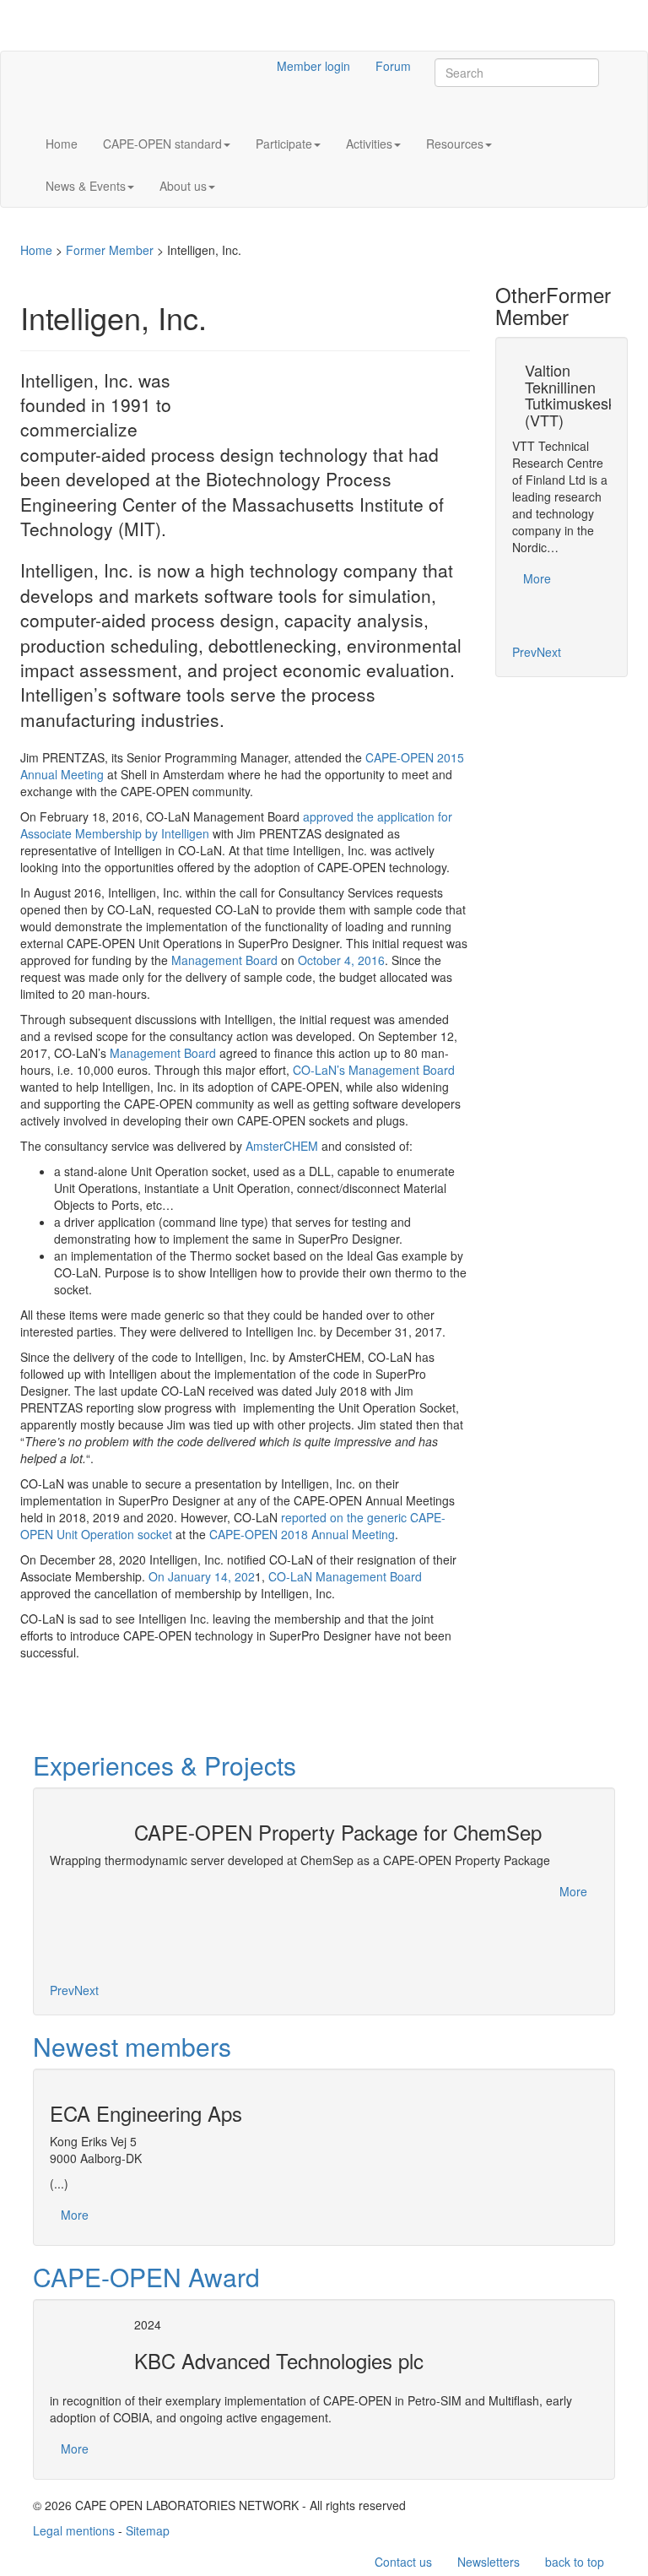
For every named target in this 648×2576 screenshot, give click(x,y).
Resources (455, 144)
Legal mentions (74, 2530)
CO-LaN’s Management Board (374, 1070)
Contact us (403, 2562)
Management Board (224, 960)
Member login (313, 66)
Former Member (110, 250)
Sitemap (148, 2530)
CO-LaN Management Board (345, 1576)
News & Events (86, 186)
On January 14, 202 (202, 1576)
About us (183, 186)
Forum (393, 66)
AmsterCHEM (282, 1146)
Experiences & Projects (165, 1765)
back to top (575, 2562)
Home (62, 144)
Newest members (132, 2046)
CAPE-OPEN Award (146, 2277)
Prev (524, 652)
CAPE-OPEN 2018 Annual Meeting (302, 1534)
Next (549, 652)
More (537, 578)
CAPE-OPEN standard (162, 144)
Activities (369, 144)
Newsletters (489, 2562)
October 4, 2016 (341, 960)
